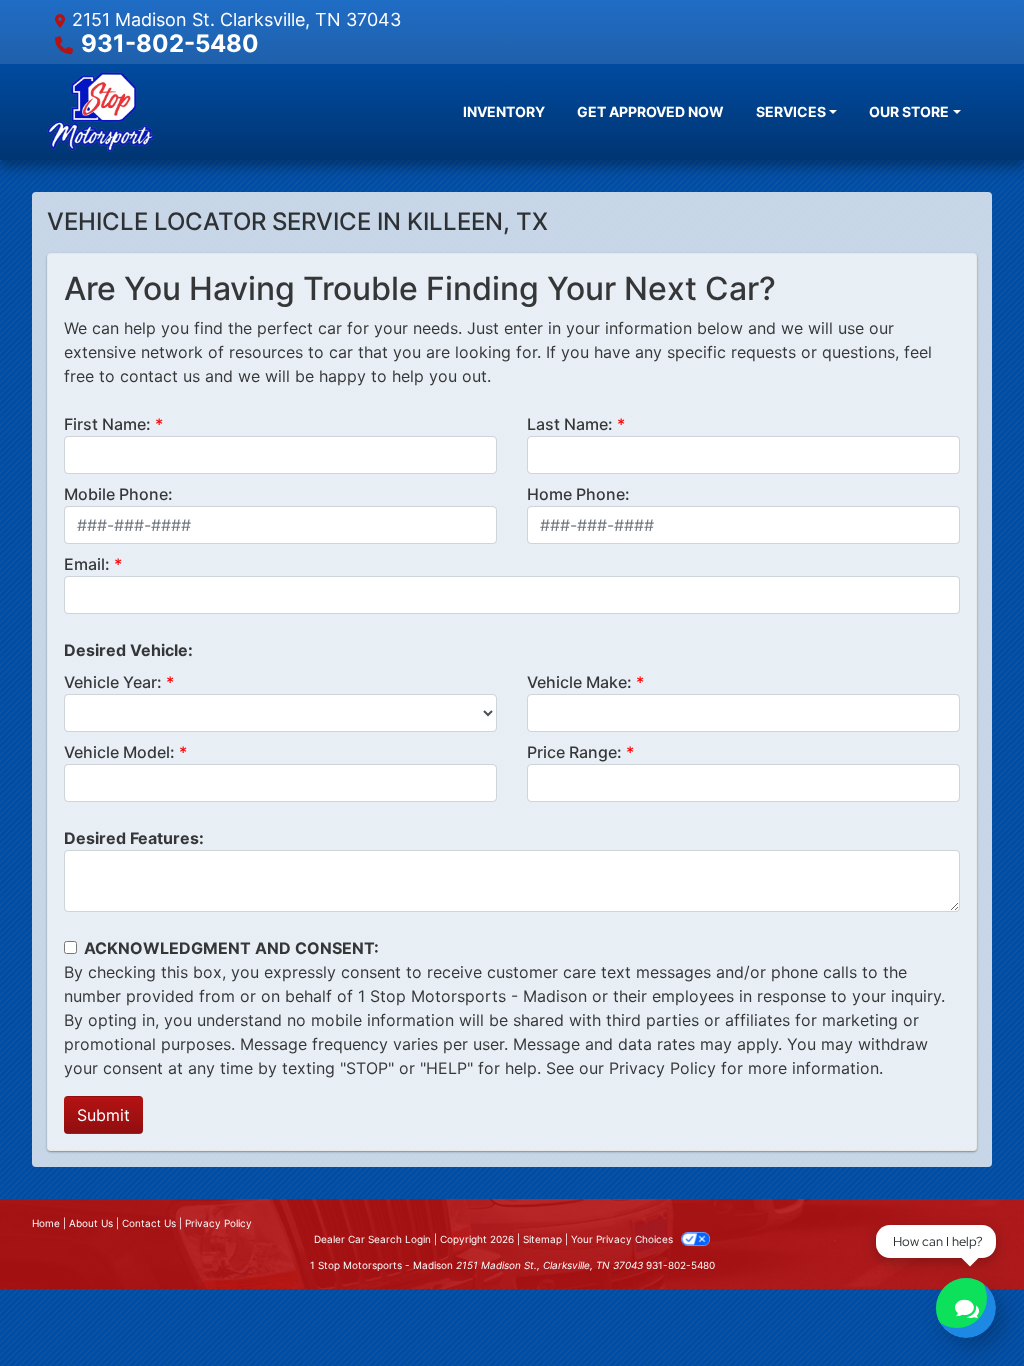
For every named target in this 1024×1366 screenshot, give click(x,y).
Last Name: (570, 424)
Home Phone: (578, 494)
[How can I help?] (966, 1308)
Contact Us (149, 1223)
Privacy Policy (662, 1068)
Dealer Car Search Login (372, 1239)
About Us (91, 1223)
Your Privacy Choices (623, 1239)
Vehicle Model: (119, 752)
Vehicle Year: (113, 682)
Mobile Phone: (118, 494)
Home (46, 1223)
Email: (87, 564)
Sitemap (542, 1239)
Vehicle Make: (579, 682)
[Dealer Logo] (101, 112)
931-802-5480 (170, 43)
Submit (103, 1115)
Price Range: (574, 752)
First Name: (107, 424)
